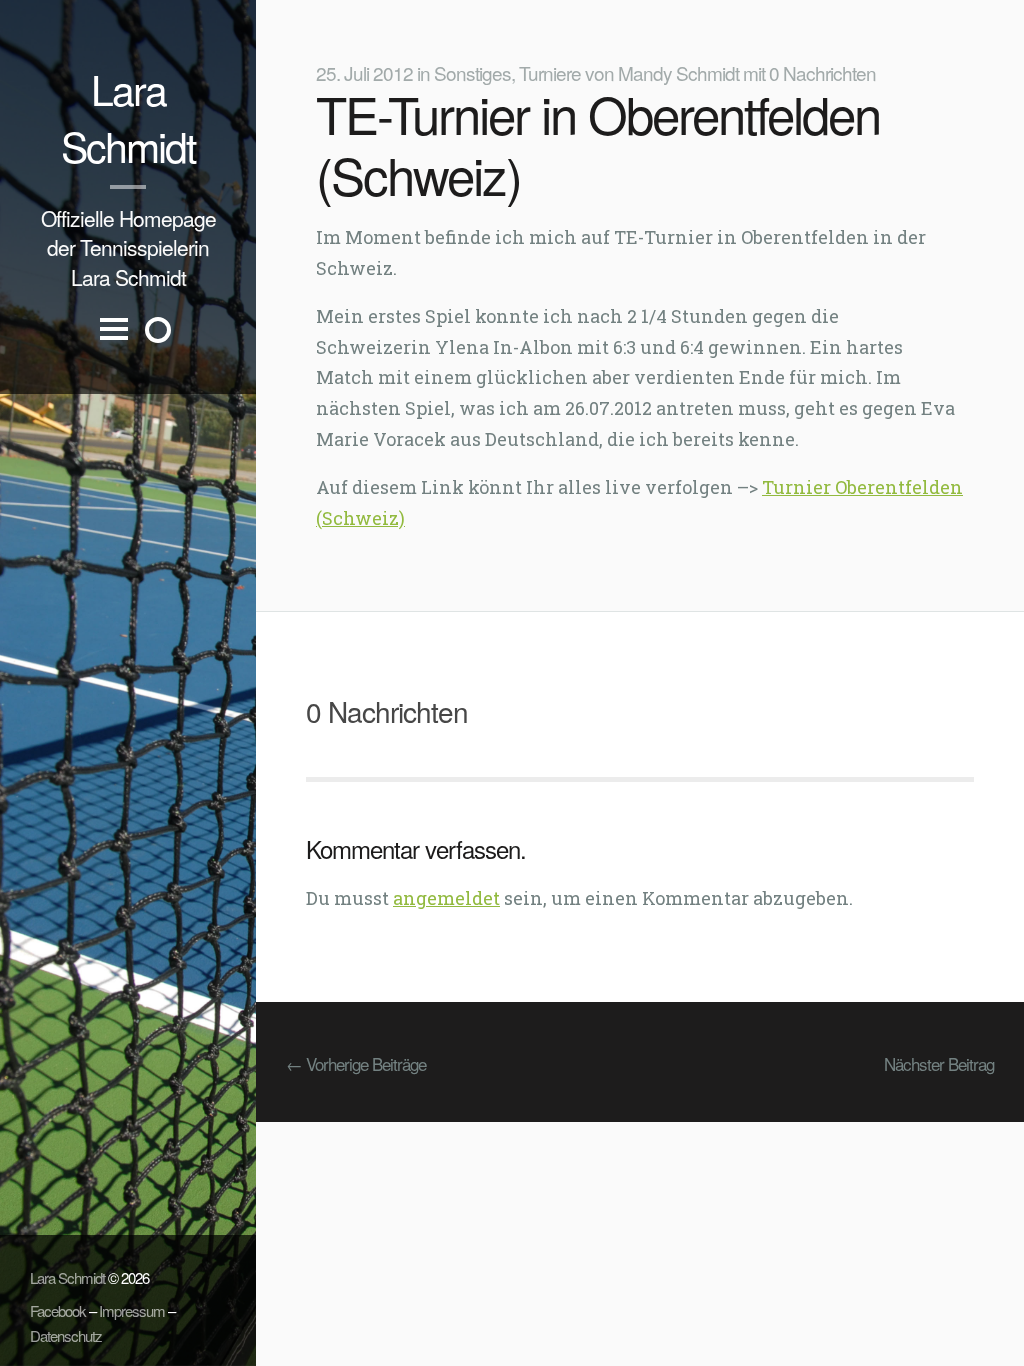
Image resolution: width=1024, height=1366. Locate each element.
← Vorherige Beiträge (356, 1063)
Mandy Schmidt (678, 72)
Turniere (550, 72)
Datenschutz (66, 1335)
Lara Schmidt (128, 117)
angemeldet (446, 898)
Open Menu (114, 345)
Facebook (58, 1310)
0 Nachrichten (822, 72)
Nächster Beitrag (939, 1063)
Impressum (132, 1310)
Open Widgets (158, 330)
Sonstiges (472, 72)
